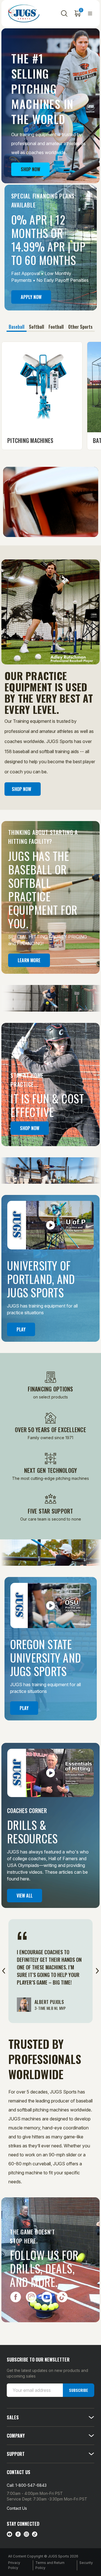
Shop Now (30, 169)
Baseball (17, 327)
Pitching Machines (30, 440)
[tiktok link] (35, 2534)
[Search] (64, 13)
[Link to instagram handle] (31, 2301)
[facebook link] (18, 2534)
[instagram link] (26, 2534)
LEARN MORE (29, 960)
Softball (36, 327)
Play (21, 1329)
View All (25, 1896)
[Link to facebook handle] (15, 2301)
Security (86, 2563)
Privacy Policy (14, 2565)
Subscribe (79, 2390)
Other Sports (80, 327)
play (24, 1708)
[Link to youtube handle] (47, 2301)
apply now (31, 297)
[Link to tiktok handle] (63, 2301)
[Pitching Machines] (42, 387)
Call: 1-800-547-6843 (27, 2485)
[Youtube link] (10, 2534)
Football (56, 327)
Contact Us (17, 2508)
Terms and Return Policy (50, 2565)
